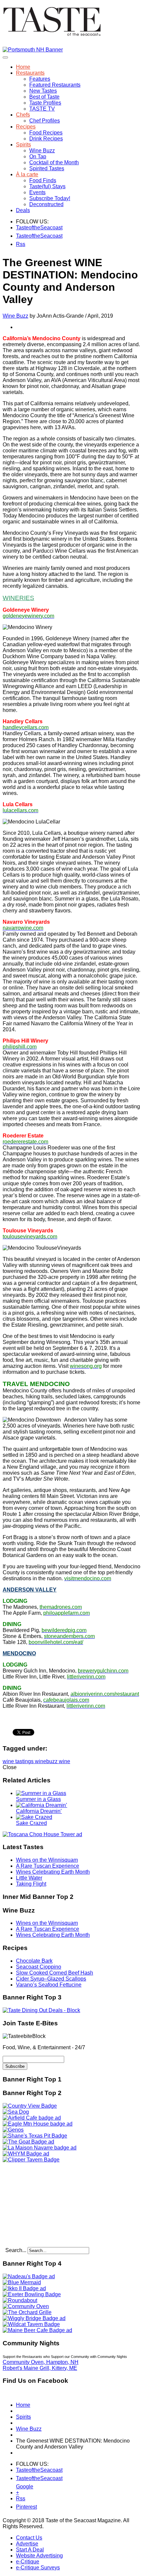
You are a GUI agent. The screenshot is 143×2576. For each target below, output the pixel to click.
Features (40, 79)
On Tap (38, 156)
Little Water (29, 1878)
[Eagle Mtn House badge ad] (38, 2124)
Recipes (26, 127)
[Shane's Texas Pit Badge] (35, 2136)
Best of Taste (44, 97)
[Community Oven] (26, 2306)
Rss (20, 244)
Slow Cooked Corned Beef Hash (55, 1973)
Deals (23, 210)
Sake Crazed (31, 1823)
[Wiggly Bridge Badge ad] (34, 2318)
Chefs (23, 115)
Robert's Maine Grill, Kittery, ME (40, 2368)
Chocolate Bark (34, 1961)
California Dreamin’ (39, 1811)
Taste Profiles (45, 103)
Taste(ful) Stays (47, 186)
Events (37, 192)
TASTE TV (42, 109)
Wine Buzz (42, 151)
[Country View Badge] (30, 2106)
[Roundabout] (20, 2300)
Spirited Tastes (47, 168)
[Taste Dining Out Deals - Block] (41, 2010)
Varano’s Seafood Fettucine (49, 1985)
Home (23, 67)
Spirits (23, 145)
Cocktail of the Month (54, 162)
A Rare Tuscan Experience (48, 1866)
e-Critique (28, 2562)
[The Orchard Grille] (27, 2312)
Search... (16, 2250)
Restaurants (30, 73)
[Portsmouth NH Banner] (33, 50)
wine (65, 1761)
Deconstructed (46, 204)
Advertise (27, 2544)
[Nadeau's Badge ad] (29, 2276)
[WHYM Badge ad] (26, 2154)
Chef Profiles (45, 121)
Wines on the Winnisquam (47, 1860)
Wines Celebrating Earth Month (53, 1872)
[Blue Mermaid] (22, 2282)
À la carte (27, 174)
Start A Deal (30, 2550)
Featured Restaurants (55, 85)
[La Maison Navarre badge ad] (40, 2148)
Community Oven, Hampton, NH (41, 2362)
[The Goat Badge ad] (28, 2142)
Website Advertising (39, 2556)
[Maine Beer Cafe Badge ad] (37, 2330)
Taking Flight (31, 1884)
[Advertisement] (44, 2204)
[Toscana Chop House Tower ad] (42, 1834)
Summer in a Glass (38, 1799)
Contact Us (29, 2538)
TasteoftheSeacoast (20, 228)
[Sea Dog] (16, 2112)
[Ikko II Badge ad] (24, 2288)
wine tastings (19, 1761)
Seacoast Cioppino (39, 1967)
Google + (20, 2488)
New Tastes (43, 91)
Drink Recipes (46, 139)
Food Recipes (46, 133)
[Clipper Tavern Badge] (31, 2160)
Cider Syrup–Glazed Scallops (51, 1979)
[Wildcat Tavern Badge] (31, 2324)
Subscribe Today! (50, 198)
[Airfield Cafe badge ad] (32, 2118)
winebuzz (47, 1761)
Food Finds (43, 180)
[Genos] (13, 2130)
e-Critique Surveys (38, 2568)
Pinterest (20, 2507)
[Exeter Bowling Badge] (32, 2294)
